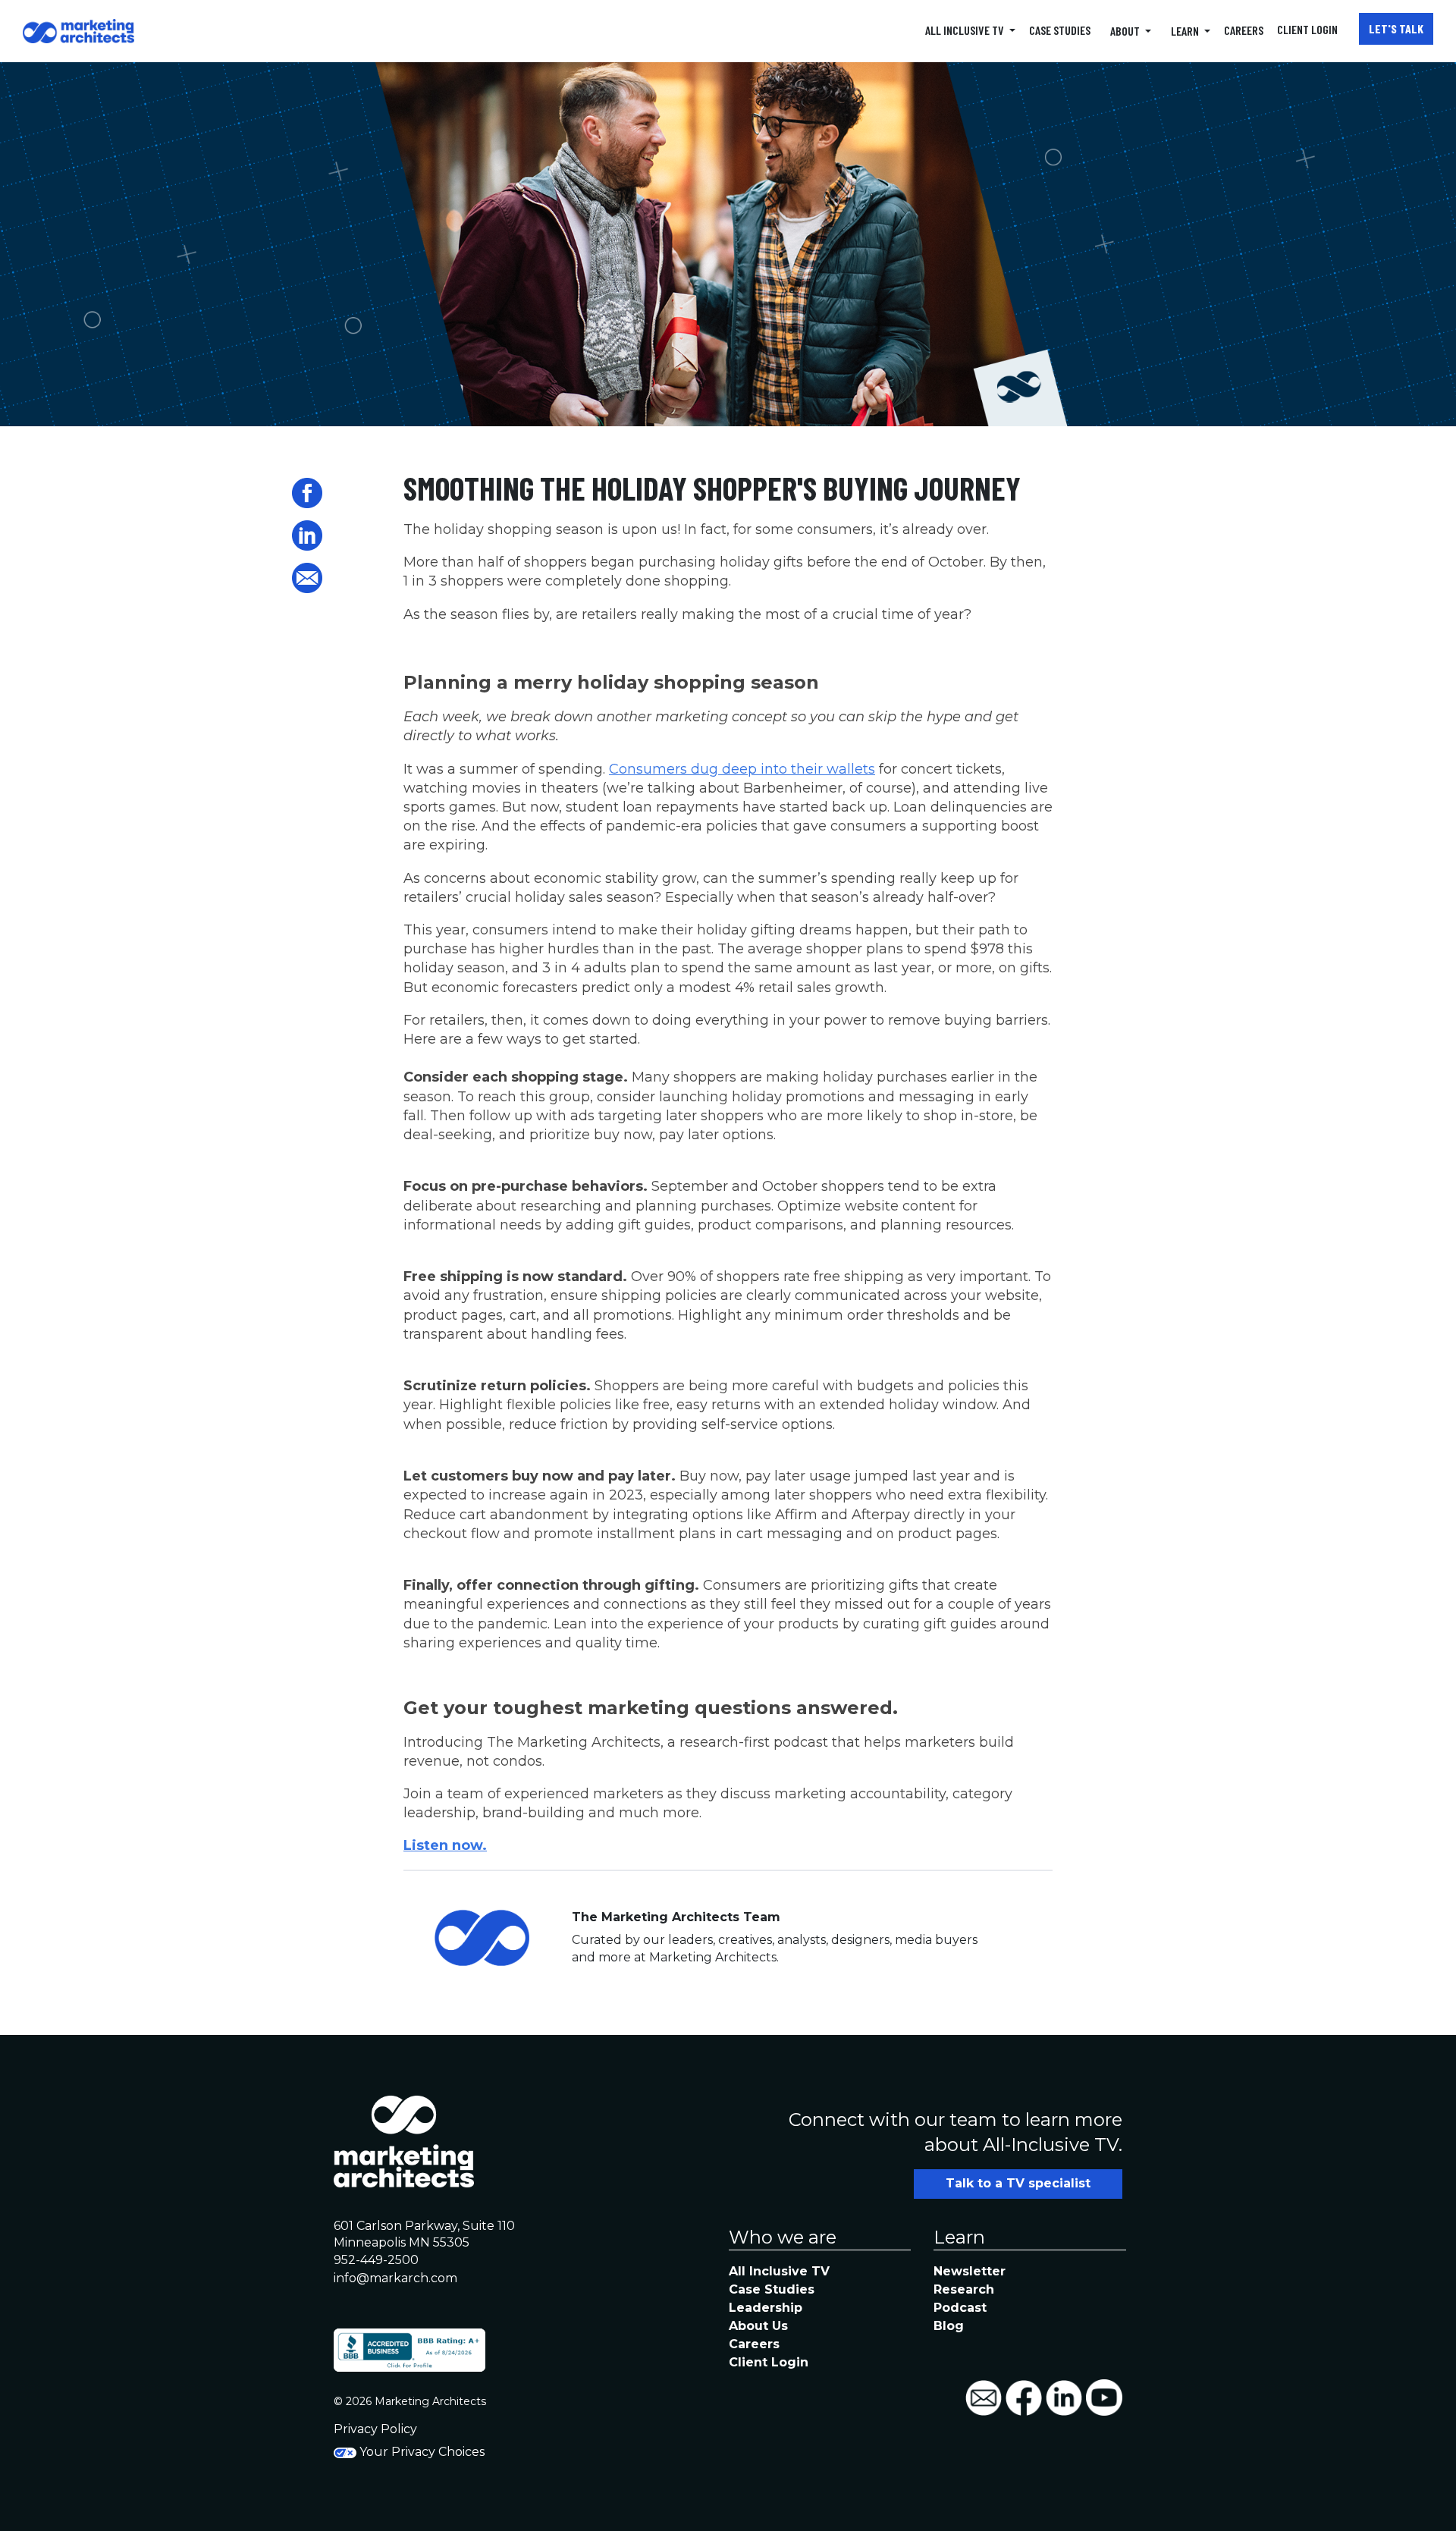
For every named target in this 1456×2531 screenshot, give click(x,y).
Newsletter (970, 2271)
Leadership (766, 2308)
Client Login (769, 2362)
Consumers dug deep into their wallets (742, 769)
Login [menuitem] (1309, 29)
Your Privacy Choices (420, 2452)
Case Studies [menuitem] (1060, 30)
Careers (754, 2344)
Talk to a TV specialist (1018, 2183)
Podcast (960, 2308)
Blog (949, 2326)
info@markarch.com (395, 2278)
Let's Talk (1396, 28)
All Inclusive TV (966, 30)
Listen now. (445, 1845)
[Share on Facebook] (307, 493)
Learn (1186, 31)
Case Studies (772, 2289)
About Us (758, 2326)
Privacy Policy (375, 2429)
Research (964, 2289)
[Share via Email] (307, 578)
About (1126, 31)
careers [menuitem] (1244, 30)
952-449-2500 (376, 2260)
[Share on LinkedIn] (307, 535)
